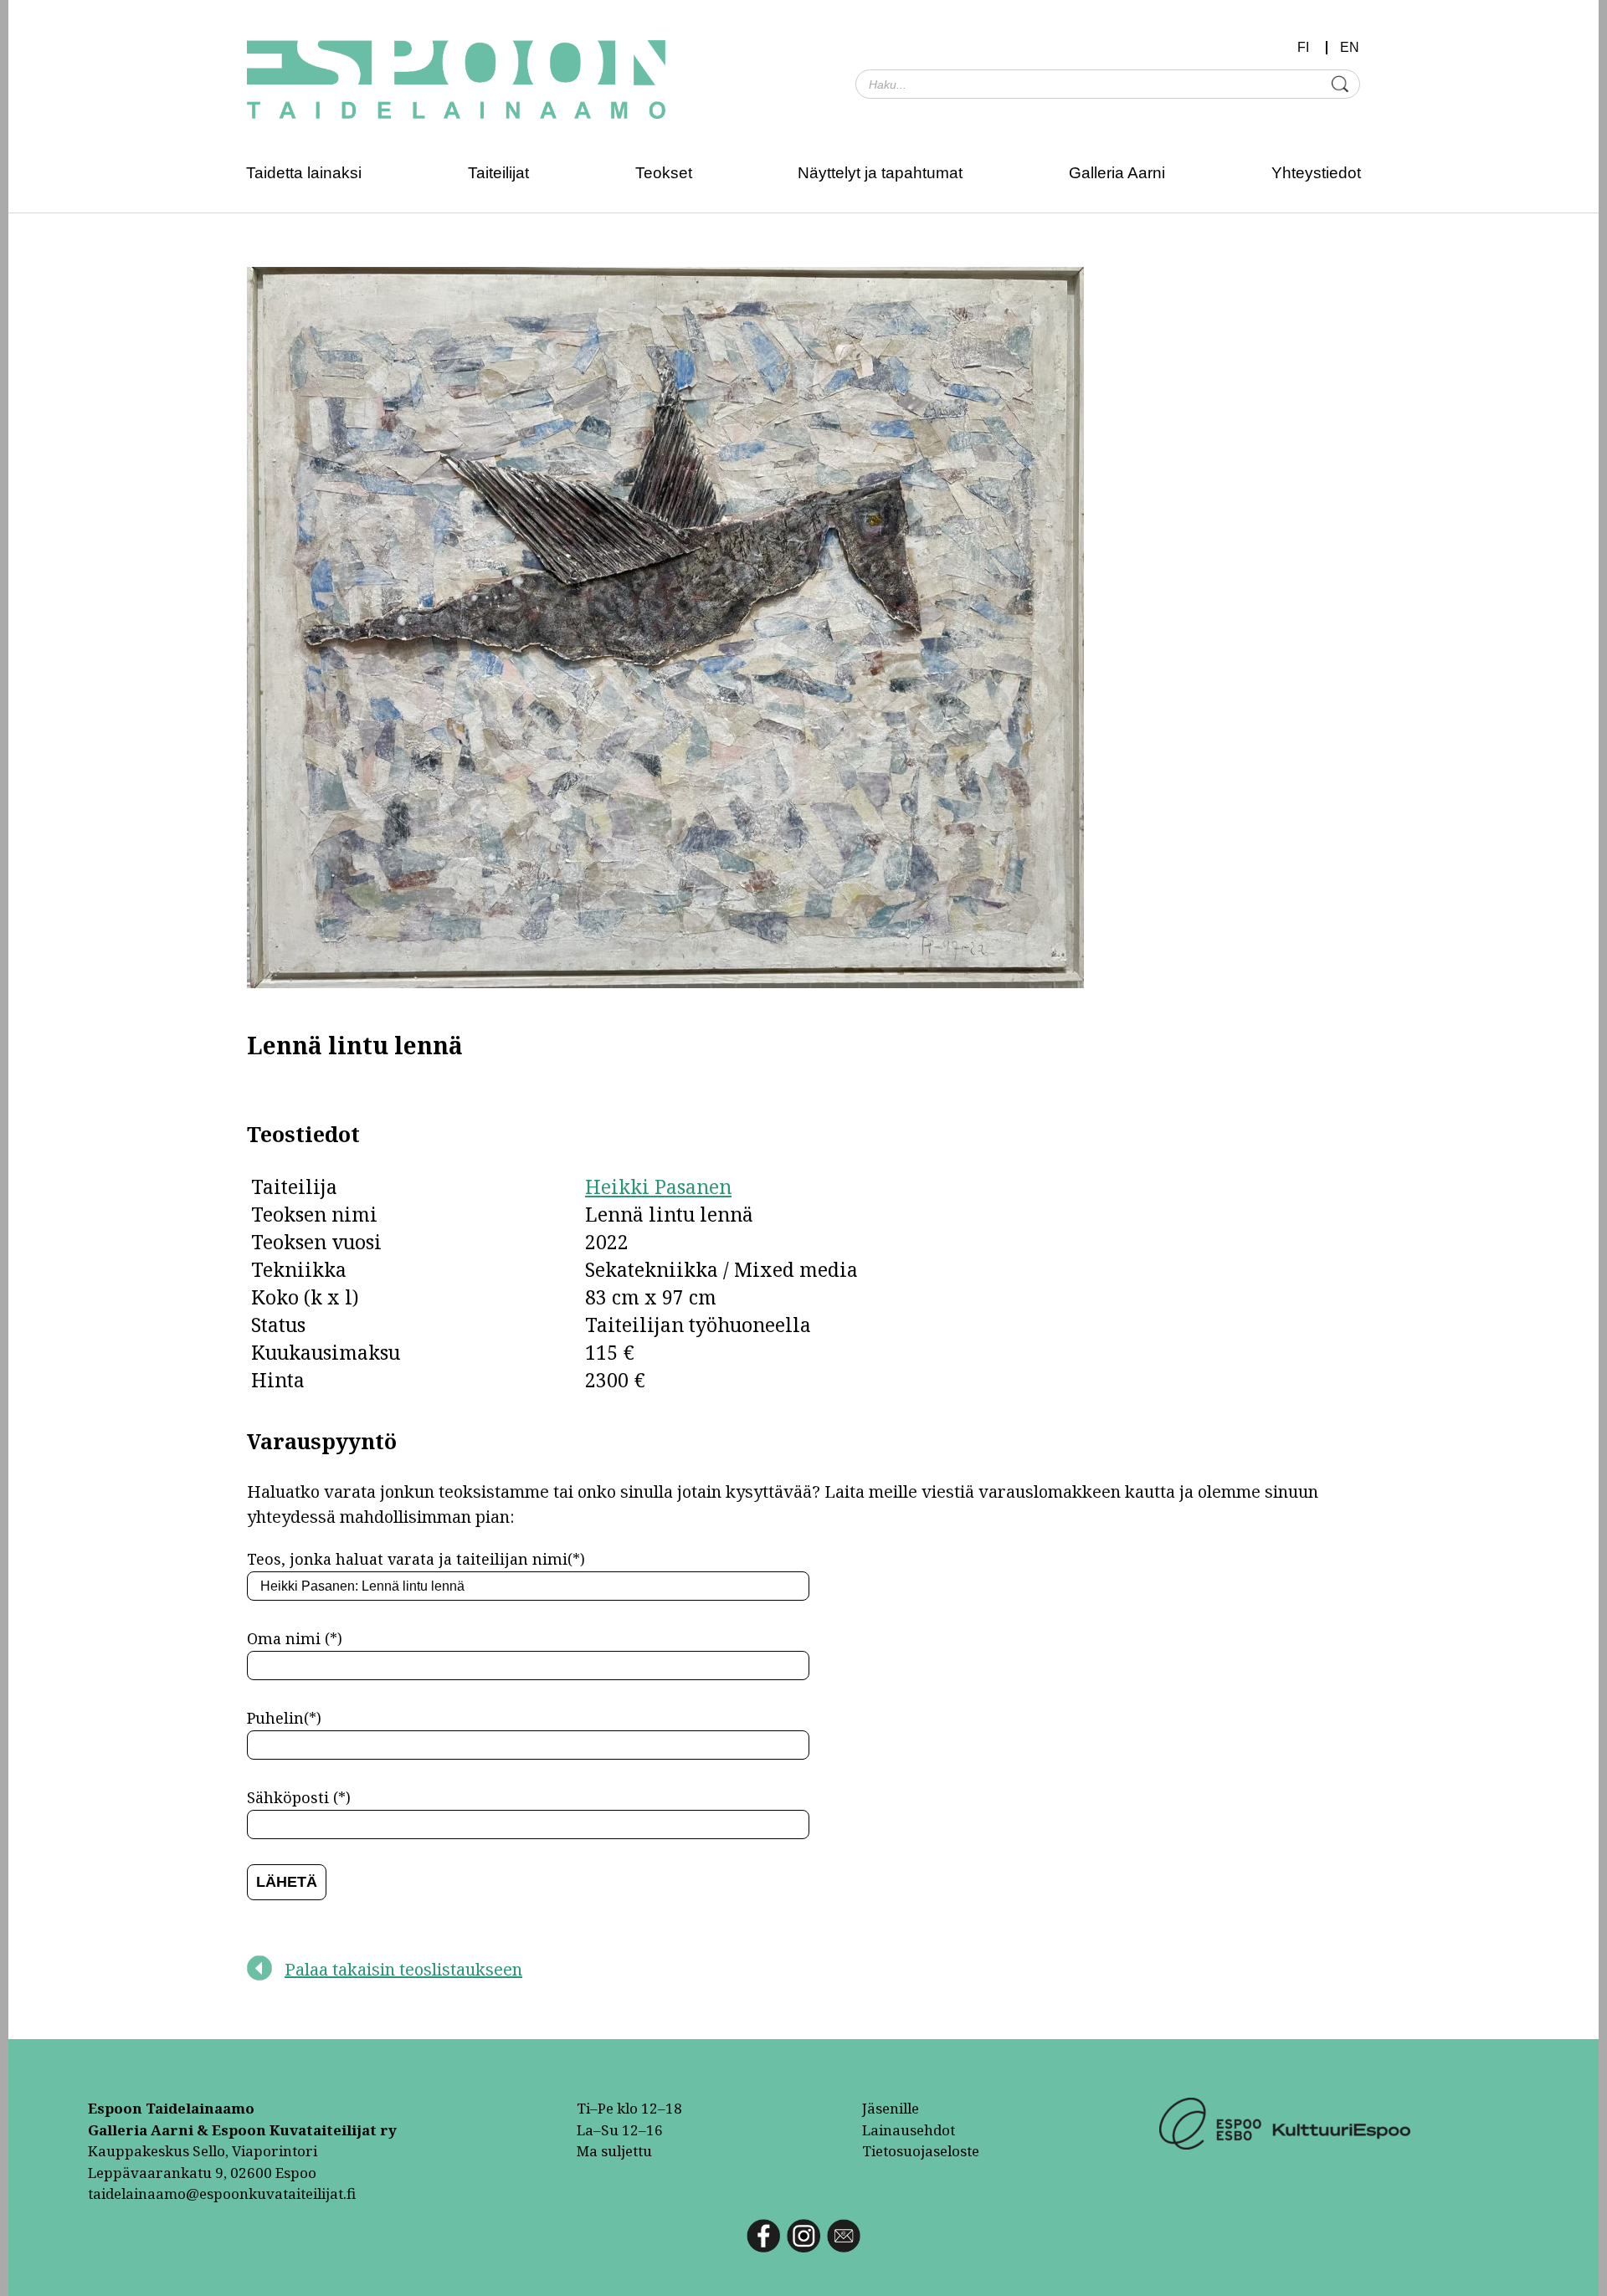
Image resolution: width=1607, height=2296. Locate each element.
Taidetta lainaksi (304, 173)
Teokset (664, 173)
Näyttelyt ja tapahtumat (880, 173)
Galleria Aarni (1117, 173)
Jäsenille (891, 2108)
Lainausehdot (909, 2130)
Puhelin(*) (284, 1718)
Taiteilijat (498, 173)
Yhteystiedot (1316, 173)
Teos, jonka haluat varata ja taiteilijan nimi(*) (416, 1559)
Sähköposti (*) (299, 1797)
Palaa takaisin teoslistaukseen (403, 1969)
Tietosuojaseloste (921, 2151)
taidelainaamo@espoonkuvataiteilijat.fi (222, 2193)
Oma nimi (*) (295, 1638)
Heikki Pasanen (658, 1186)
